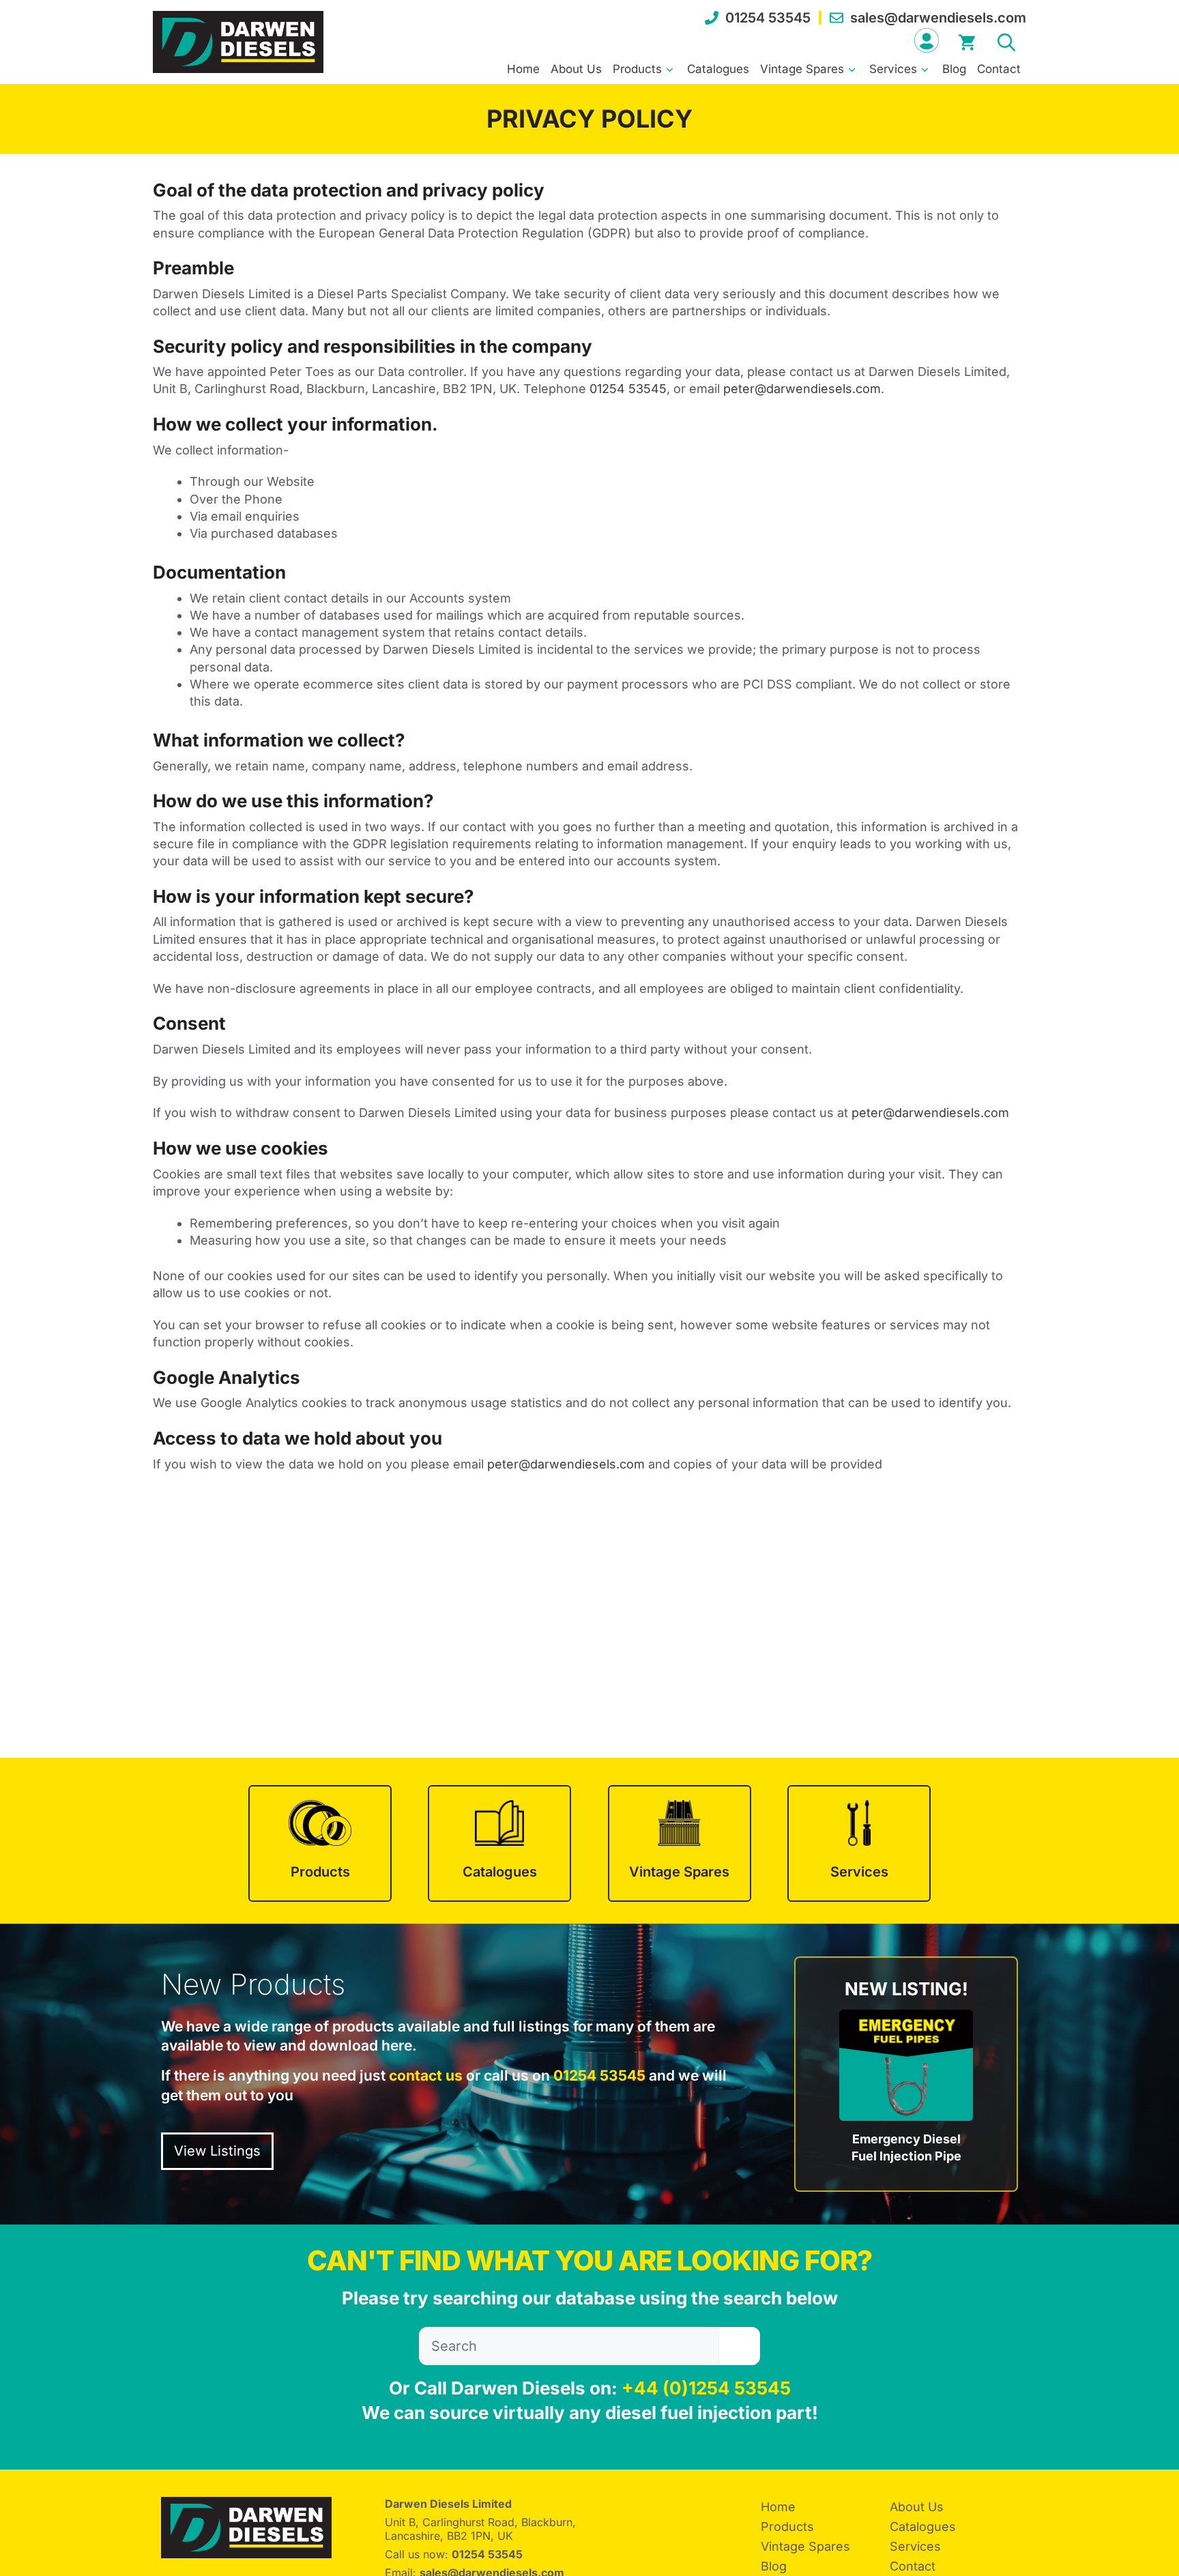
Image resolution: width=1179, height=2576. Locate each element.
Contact (999, 69)
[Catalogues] (499, 1843)
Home (523, 69)
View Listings (217, 2151)
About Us (576, 69)
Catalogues (718, 69)
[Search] (739, 2346)
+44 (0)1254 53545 (706, 2388)
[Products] (320, 1843)
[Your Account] (927, 40)
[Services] (859, 1843)
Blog (954, 69)
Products (637, 69)
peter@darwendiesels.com (802, 389)
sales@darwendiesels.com (938, 18)
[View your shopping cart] (967, 40)
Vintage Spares (802, 69)
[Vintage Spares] (680, 1843)
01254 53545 (768, 18)
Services (893, 69)
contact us (426, 2075)
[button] (1006, 40)
